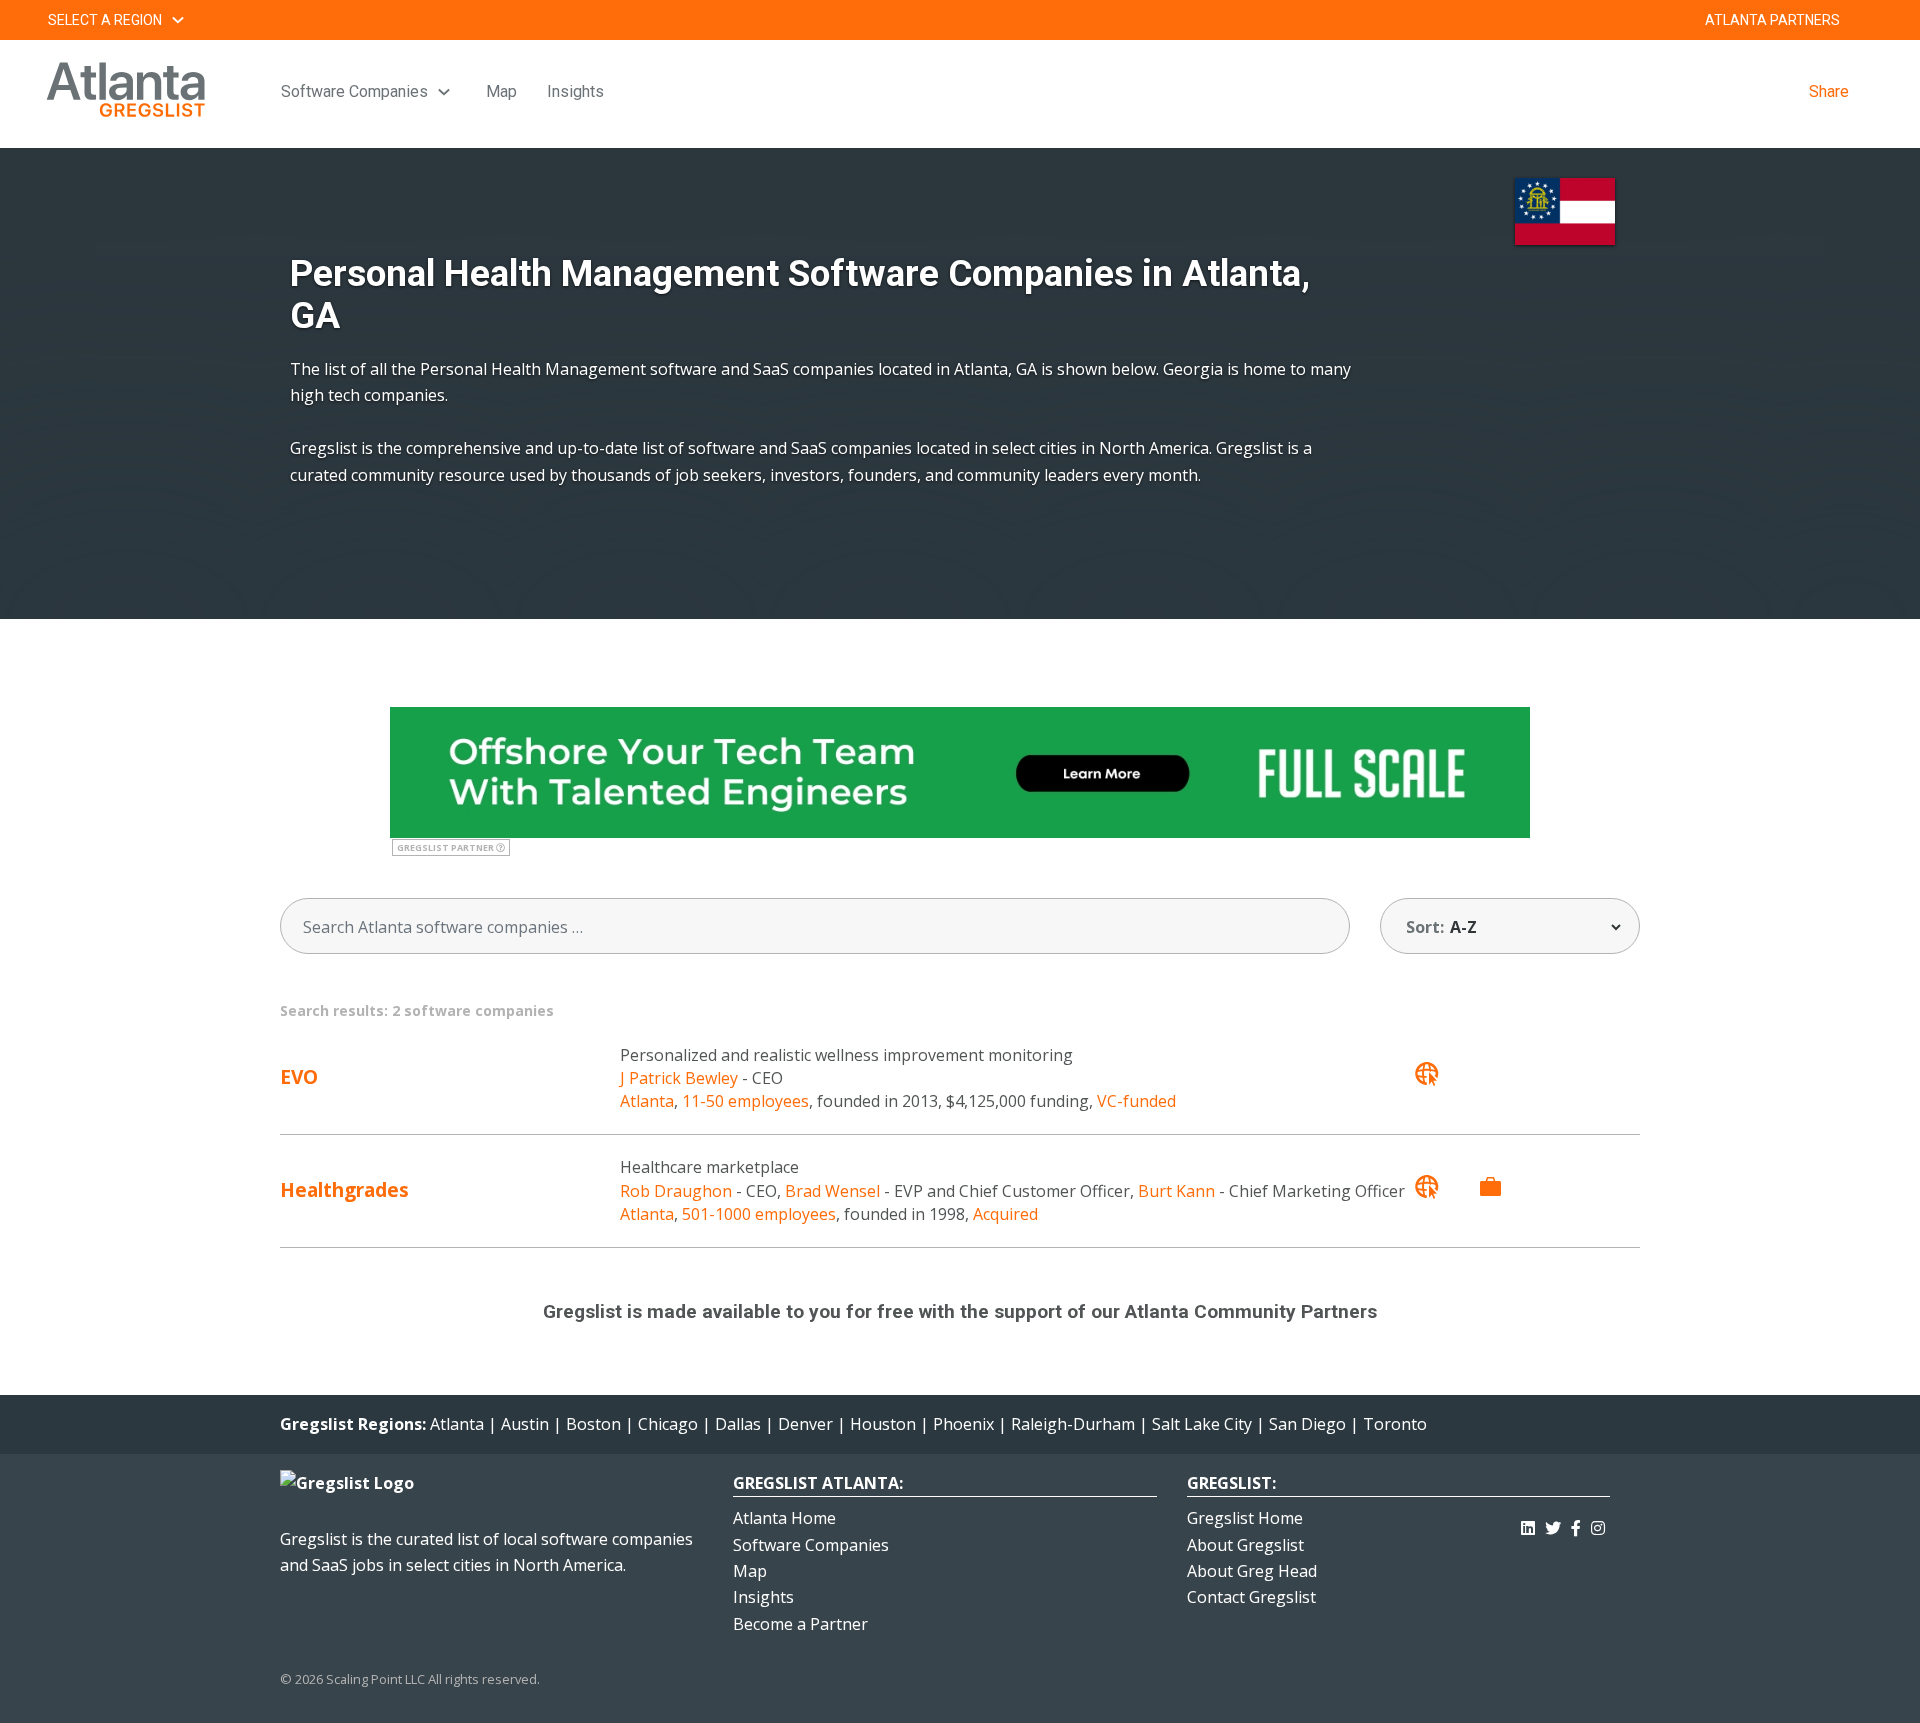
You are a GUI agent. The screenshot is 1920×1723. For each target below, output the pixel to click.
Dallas (738, 1424)
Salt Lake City (1202, 1424)
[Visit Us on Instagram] (1598, 1524)
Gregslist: (1231, 1483)
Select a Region (105, 20)
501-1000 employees (759, 1214)
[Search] (1321, 927)
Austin (525, 1424)
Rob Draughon (676, 1191)
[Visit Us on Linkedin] (1528, 1524)
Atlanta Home (784, 1518)
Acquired (1005, 1214)
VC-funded (1136, 1101)
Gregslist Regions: (355, 1424)
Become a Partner (800, 1624)
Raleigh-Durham (1073, 1424)
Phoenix (963, 1424)
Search (1864, 20)
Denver (805, 1424)
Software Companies (354, 91)
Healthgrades (344, 1189)
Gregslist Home (1245, 1518)
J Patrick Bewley (679, 1078)
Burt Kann (1176, 1191)
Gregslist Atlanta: (818, 1483)
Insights (575, 91)
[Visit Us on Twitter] (1553, 1524)
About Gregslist (1245, 1545)
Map (501, 91)
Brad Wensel (832, 1191)
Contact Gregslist (1251, 1597)
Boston (593, 1424)
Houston (883, 1424)
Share (1829, 91)
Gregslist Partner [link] (446, 847)
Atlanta (647, 1101)
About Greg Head (1252, 1571)
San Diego (1307, 1424)
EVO (299, 1076)
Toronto (1395, 1424)
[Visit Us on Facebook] (1576, 1524)
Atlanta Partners (1772, 20)
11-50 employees (745, 1101)
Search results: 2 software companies (417, 1010)
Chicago (668, 1424)
